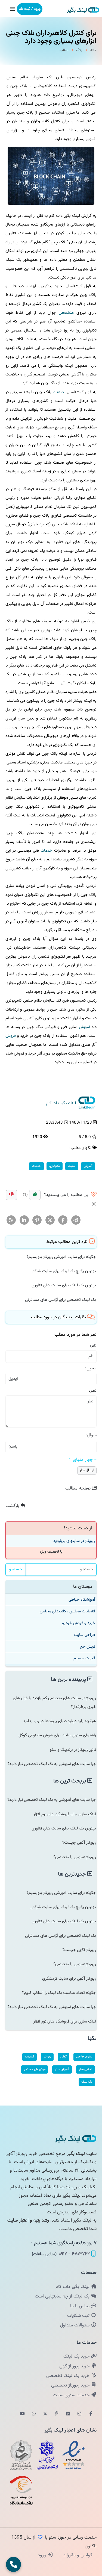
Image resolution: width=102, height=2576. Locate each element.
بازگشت (13, 1506)
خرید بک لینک (77, 2356)
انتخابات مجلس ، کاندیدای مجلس (67, 1611)
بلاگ (79, 50)
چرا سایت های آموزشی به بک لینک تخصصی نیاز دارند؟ (52, 1764)
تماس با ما (81, 2306)
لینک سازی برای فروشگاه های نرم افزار (65, 1814)
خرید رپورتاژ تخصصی (71, 2385)
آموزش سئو (62, 2069)
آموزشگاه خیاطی (82, 1600)
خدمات (46, 851)
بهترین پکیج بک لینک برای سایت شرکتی (63, 1271)
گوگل (64, 2057)
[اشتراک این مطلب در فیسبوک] (63, 1220)
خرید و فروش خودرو (79, 1623)
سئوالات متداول (75, 2325)
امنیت (72, 1166)
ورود (43, 2555)
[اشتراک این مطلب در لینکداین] (24, 1220)
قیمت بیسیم (84, 1658)
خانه (93, 50)
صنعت (58, 392)
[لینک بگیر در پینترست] (57, 2414)
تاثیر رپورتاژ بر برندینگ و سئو (73, 1750)
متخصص (66, 313)
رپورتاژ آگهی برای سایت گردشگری (69, 1979)
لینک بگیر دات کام (73, 2287)
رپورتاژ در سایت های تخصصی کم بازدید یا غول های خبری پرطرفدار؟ (54, 1702)
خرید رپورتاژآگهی (75, 2366)
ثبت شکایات (79, 2316)
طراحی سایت (85, 1635)
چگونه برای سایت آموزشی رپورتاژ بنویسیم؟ (61, 1257)
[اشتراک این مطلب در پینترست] (37, 1220)
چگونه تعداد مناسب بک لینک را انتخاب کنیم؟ (59, 1993)
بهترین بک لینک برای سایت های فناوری (64, 1285)
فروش (11, 1036)
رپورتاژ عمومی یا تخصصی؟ (75, 1857)
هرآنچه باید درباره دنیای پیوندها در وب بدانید (60, 1721)
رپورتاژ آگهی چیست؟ (79, 1843)
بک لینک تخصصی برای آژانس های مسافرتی (61, 1300)
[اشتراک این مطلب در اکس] (50, 1220)
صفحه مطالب (79, 1488)
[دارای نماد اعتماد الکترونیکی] (73, 2455)
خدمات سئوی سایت (72, 2395)
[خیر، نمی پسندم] (11, 1195)
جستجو (16, 1569)
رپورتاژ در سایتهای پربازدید (74, 1541)
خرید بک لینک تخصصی (69, 2376)
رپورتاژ (47, 2057)
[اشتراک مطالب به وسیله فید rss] (11, 1220)
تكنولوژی (55, 1166)
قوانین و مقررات (77, 2555)
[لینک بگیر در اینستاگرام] (79, 2414)
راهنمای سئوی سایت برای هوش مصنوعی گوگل (57, 1735)
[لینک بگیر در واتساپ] (34, 2414)
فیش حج (87, 1647)
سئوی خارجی (84, 2057)
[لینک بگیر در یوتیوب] (22, 2414)
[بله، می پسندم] (35, 1195)
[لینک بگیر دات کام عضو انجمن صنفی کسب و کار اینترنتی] (47, 2455)
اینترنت (30, 2057)
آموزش (84, 1027)
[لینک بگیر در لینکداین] (68, 2414)
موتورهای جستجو (35, 2069)
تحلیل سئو (85, 2069)
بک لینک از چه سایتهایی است (63, 2296)
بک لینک (87, 2082)
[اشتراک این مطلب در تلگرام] (76, 1220)
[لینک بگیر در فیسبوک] (91, 2414)
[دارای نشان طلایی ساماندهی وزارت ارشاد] (21, 2455)
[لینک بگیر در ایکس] (45, 2414)
